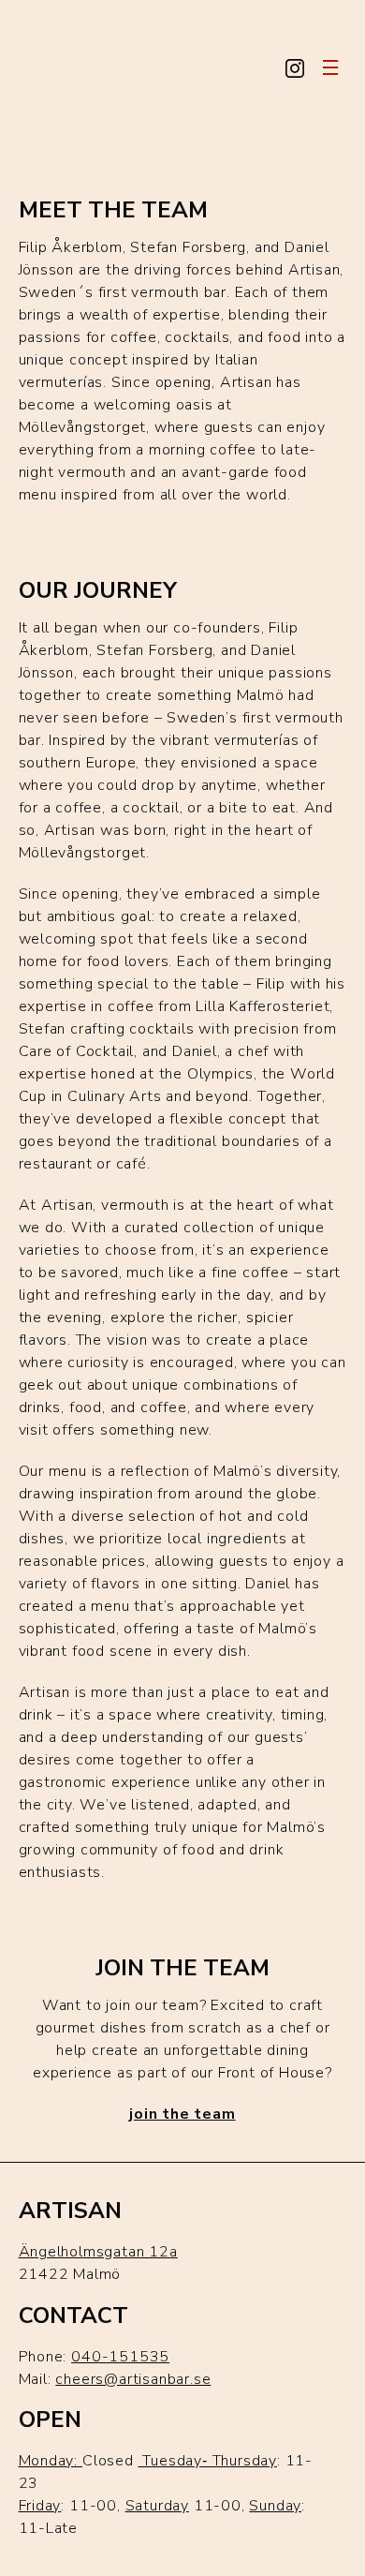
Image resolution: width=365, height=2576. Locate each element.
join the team (182, 2114)
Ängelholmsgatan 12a (98, 2252)
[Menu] (332, 67)
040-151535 (120, 2357)
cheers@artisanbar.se (133, 2379)
